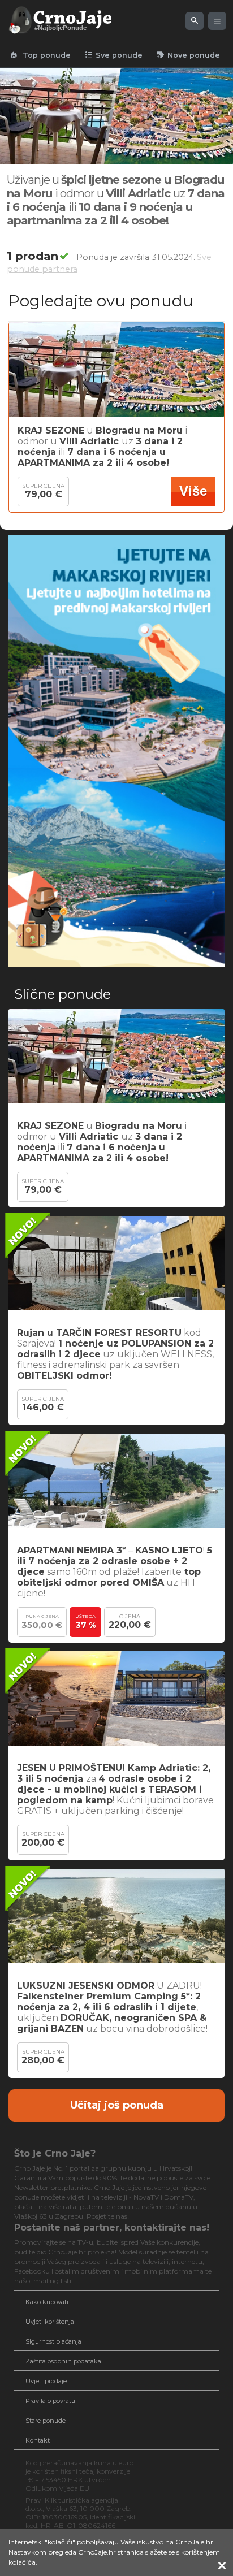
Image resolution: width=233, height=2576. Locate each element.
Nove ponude (188, 55)
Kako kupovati (47, 2302)
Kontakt (38, 2440)
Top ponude (40, 55)
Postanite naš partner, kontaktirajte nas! (112, 2228)
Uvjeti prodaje (46, 2381)
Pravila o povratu (50, 2401)
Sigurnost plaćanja (53, 2341)
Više (193, 491)
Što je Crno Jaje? (55, 2153)
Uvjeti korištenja (50, 2322)
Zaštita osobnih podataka (63, 2361)
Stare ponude (46, 2421)
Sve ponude (113, 55)
